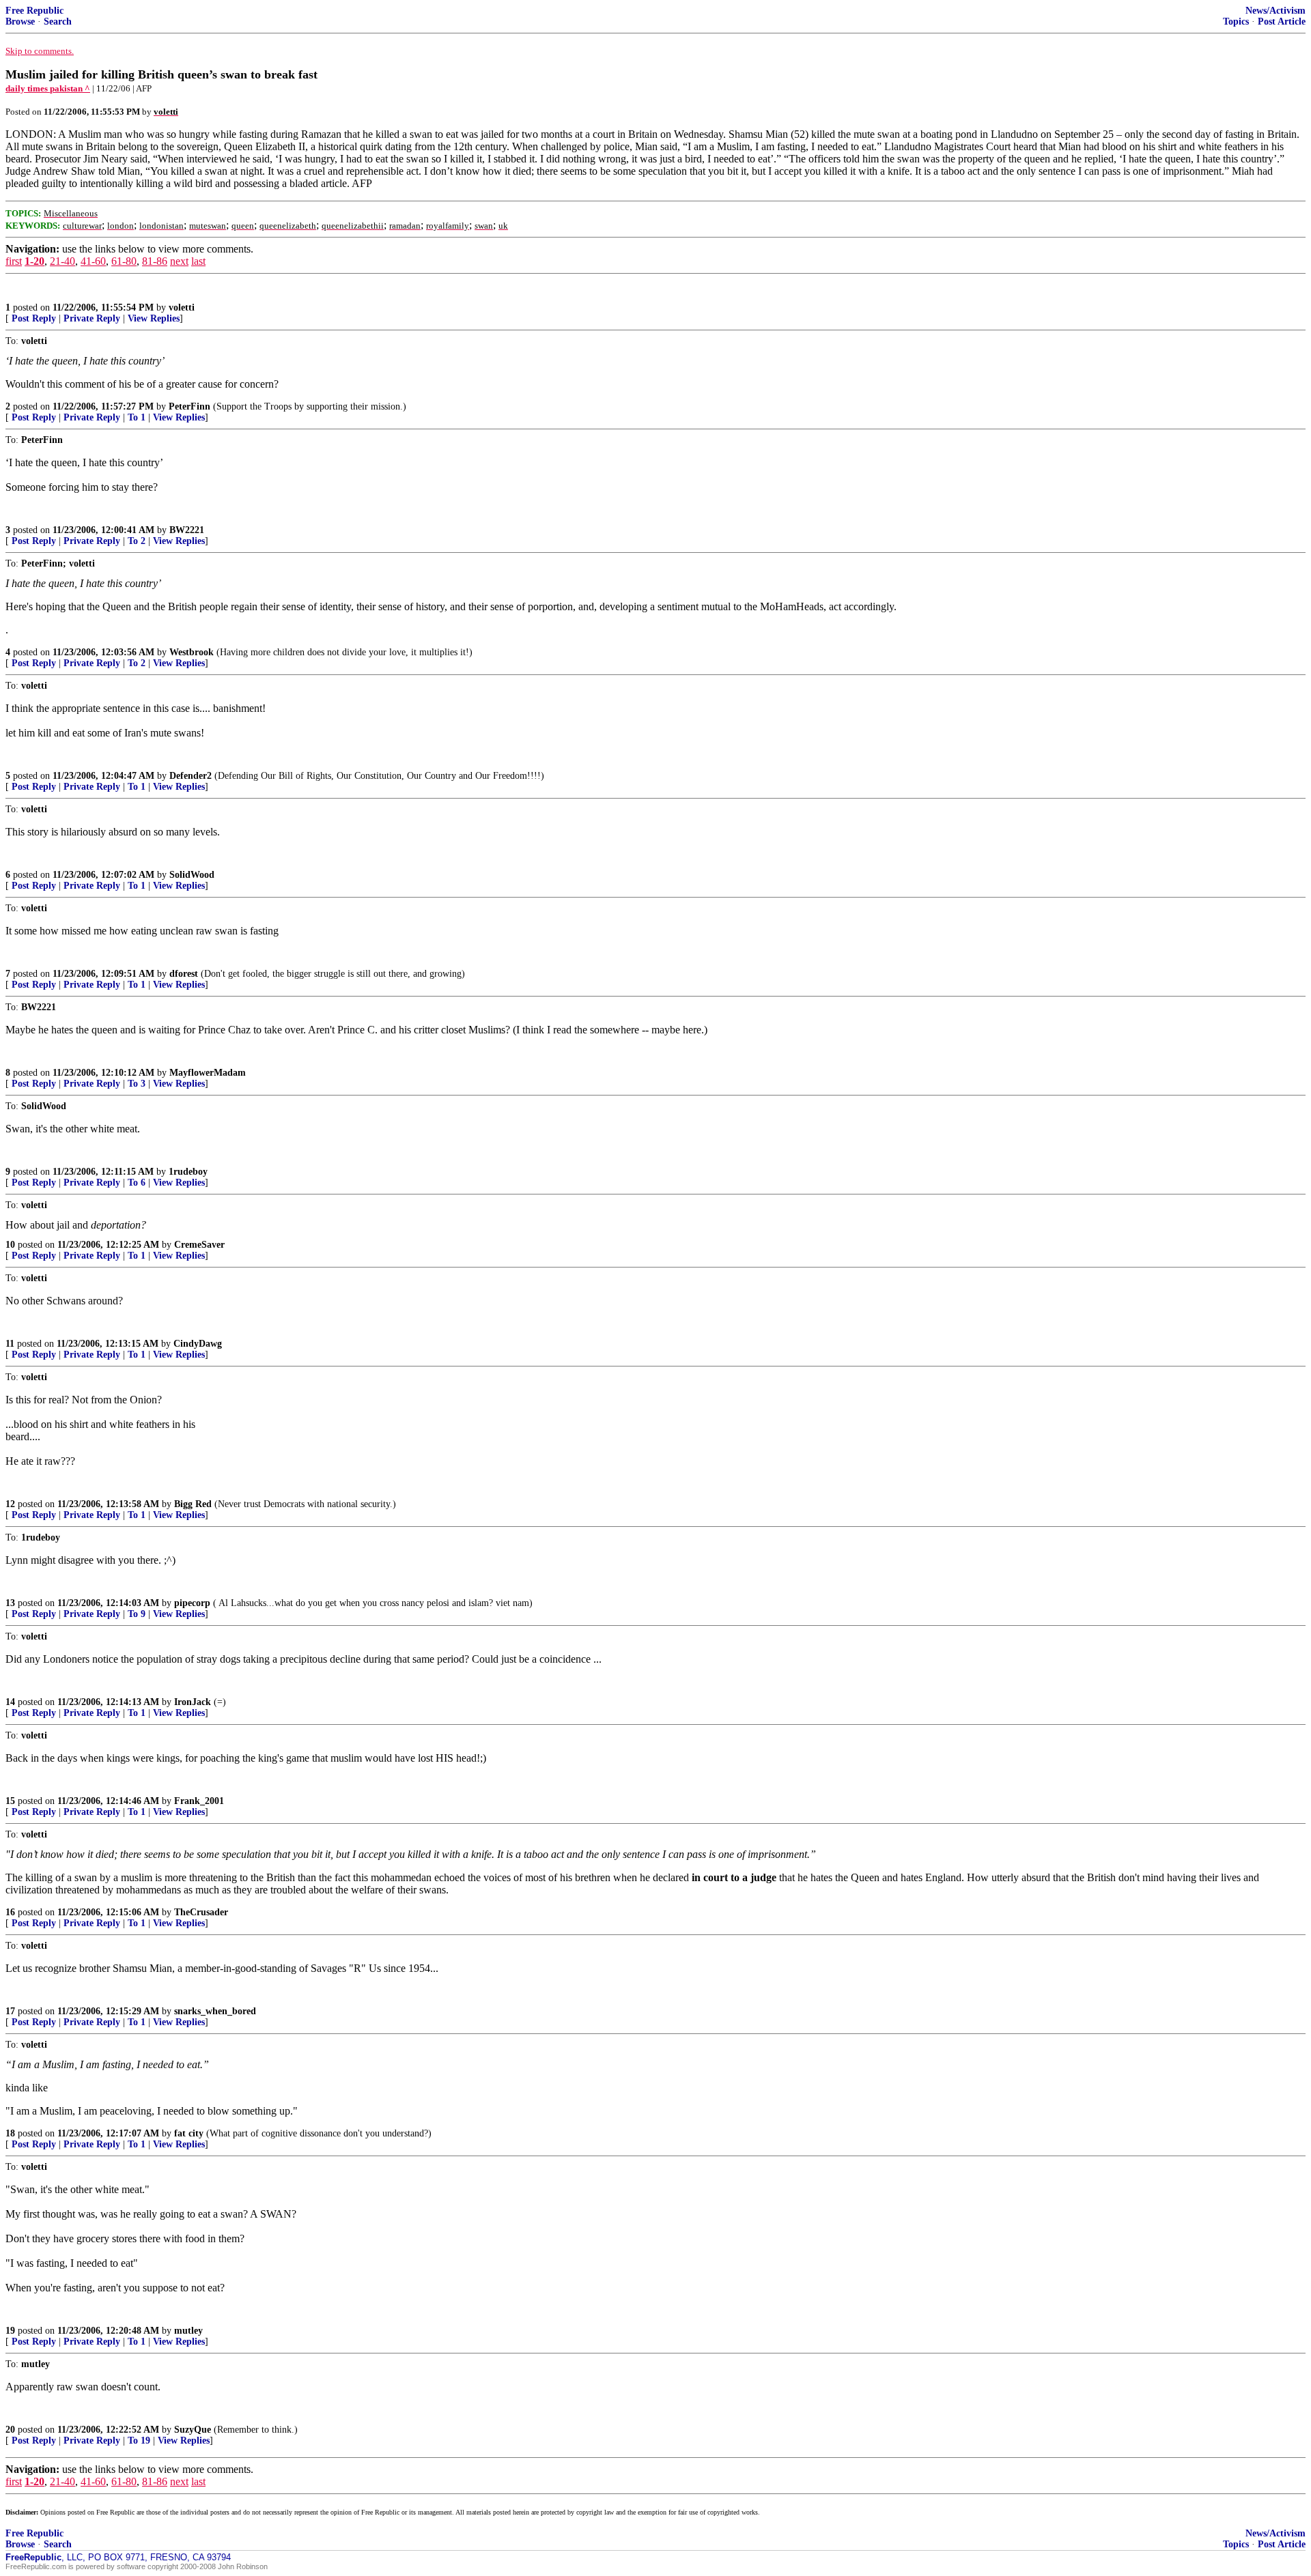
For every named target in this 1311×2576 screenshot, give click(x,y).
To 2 (137, 541)
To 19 (139, 2441)
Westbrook (192, 652)
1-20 (34, 261)
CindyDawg (198, 1344)
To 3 (137, 1084)
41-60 (93, 261)
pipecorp (192, 1603)
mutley (188, 2331)
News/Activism (1275, 11)
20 (10, 2430)
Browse (20, 22)
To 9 (137, 1614)
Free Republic (34, 11)
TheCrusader (201, 1912)
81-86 (155, 261)
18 (10, 2133)
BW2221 (187, 530)
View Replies (154, 318)
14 (10, 1702)
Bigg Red (193, 1504)
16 (10, 1912)
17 (10, 2011)
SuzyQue (193, 2430)
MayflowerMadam (208, 1073)
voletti (182, 307)
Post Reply (34, 318)
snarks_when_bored (215, 2011)
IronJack (193, 1702)
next (179, 261)
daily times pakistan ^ (48, 88)
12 (10, 1504)
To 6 (137, 1183)
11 (10, 1344)
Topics (1236, 22)
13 (10, 1603)
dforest (184, 974)
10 (10, 1245)
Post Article (1282, 22)
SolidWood (192, 875)
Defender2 (191, 776)
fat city (189, 2133)
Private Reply (92, 318)
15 (10, 1801)
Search (58, 22)
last (198, 261)
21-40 (62, 261)
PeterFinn (189, 406)
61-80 (124, 261)
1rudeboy (188, 1172)
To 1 (137, 417)
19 (10, 2331)
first (14, 261)
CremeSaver (199, 1245)
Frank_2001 (199, 1801)
